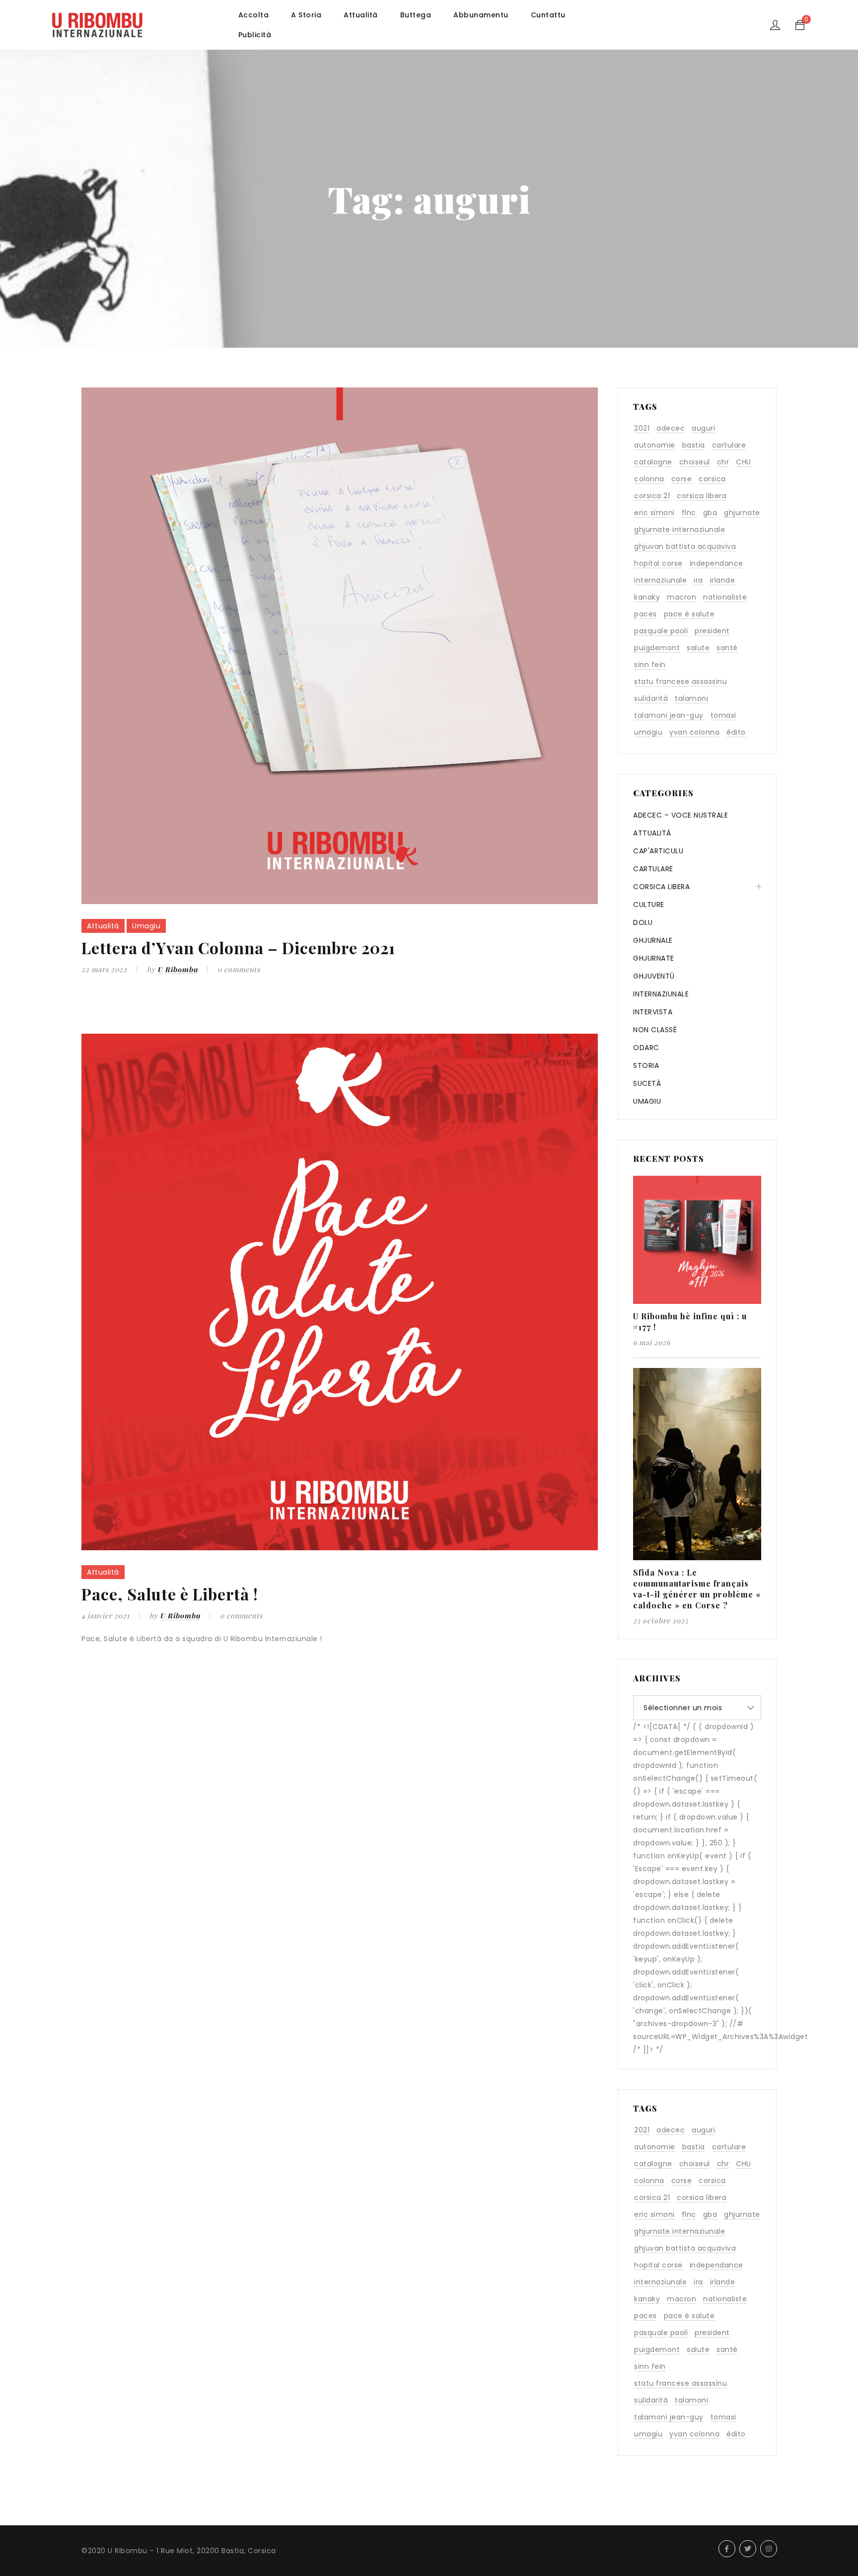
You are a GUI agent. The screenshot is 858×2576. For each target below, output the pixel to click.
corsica (712, 479)
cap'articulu (658, 851)
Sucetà (647, 1083)
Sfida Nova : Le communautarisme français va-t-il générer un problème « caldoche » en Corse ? (697, 1589)
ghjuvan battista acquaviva (685, 546)
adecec (671, 428)
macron (681, 597)
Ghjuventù (654, 976)
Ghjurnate (654, 958)
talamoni (691, 698)
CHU (744, 462)
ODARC (646, 1048)
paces (645, 614)
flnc (689, 513)
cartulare (729, 445)
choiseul (695, 462)
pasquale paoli (661, 631)
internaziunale (660, 580)
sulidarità (651, 698)
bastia (694, 445)
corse (682, 479)
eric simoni (654, 513)
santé (727, 648)
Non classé (655, 1030)
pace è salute (689, 614)
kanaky (647, 597)
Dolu (643, 922)
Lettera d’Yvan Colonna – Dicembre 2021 (238, 947)
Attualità (103, 926)
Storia (646, 1065)
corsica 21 (652, 496)
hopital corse (658, 563)
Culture (649, 905)
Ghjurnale (653, 940)
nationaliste (725, 597)
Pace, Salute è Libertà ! (170, 1594)
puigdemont (657, 648)
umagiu (648, 732)
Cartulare (653, 869)
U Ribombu (178, 969)
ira (698, 580)
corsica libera (702, 496)
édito (736, 732)
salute (698, 648)
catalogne (653, 462)
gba (710, 513)
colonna (649, 479)
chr (723, 462)
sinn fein (650, 665)
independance (716, 563)
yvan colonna (694, 732)
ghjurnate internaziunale (679, 530)
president (712, 631)
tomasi (723, 715)
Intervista (653, 1012)
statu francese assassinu (680, 682)
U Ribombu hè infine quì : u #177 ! (690, 1322)
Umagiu (146, 926)
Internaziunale (661, 994)
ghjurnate (742, 513)
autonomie (655, 445)
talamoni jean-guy (669, 715)
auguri (703, 428)
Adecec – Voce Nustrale (680, 815)
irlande (723, 580)
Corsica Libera (661, 887)
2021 (642, 428)
